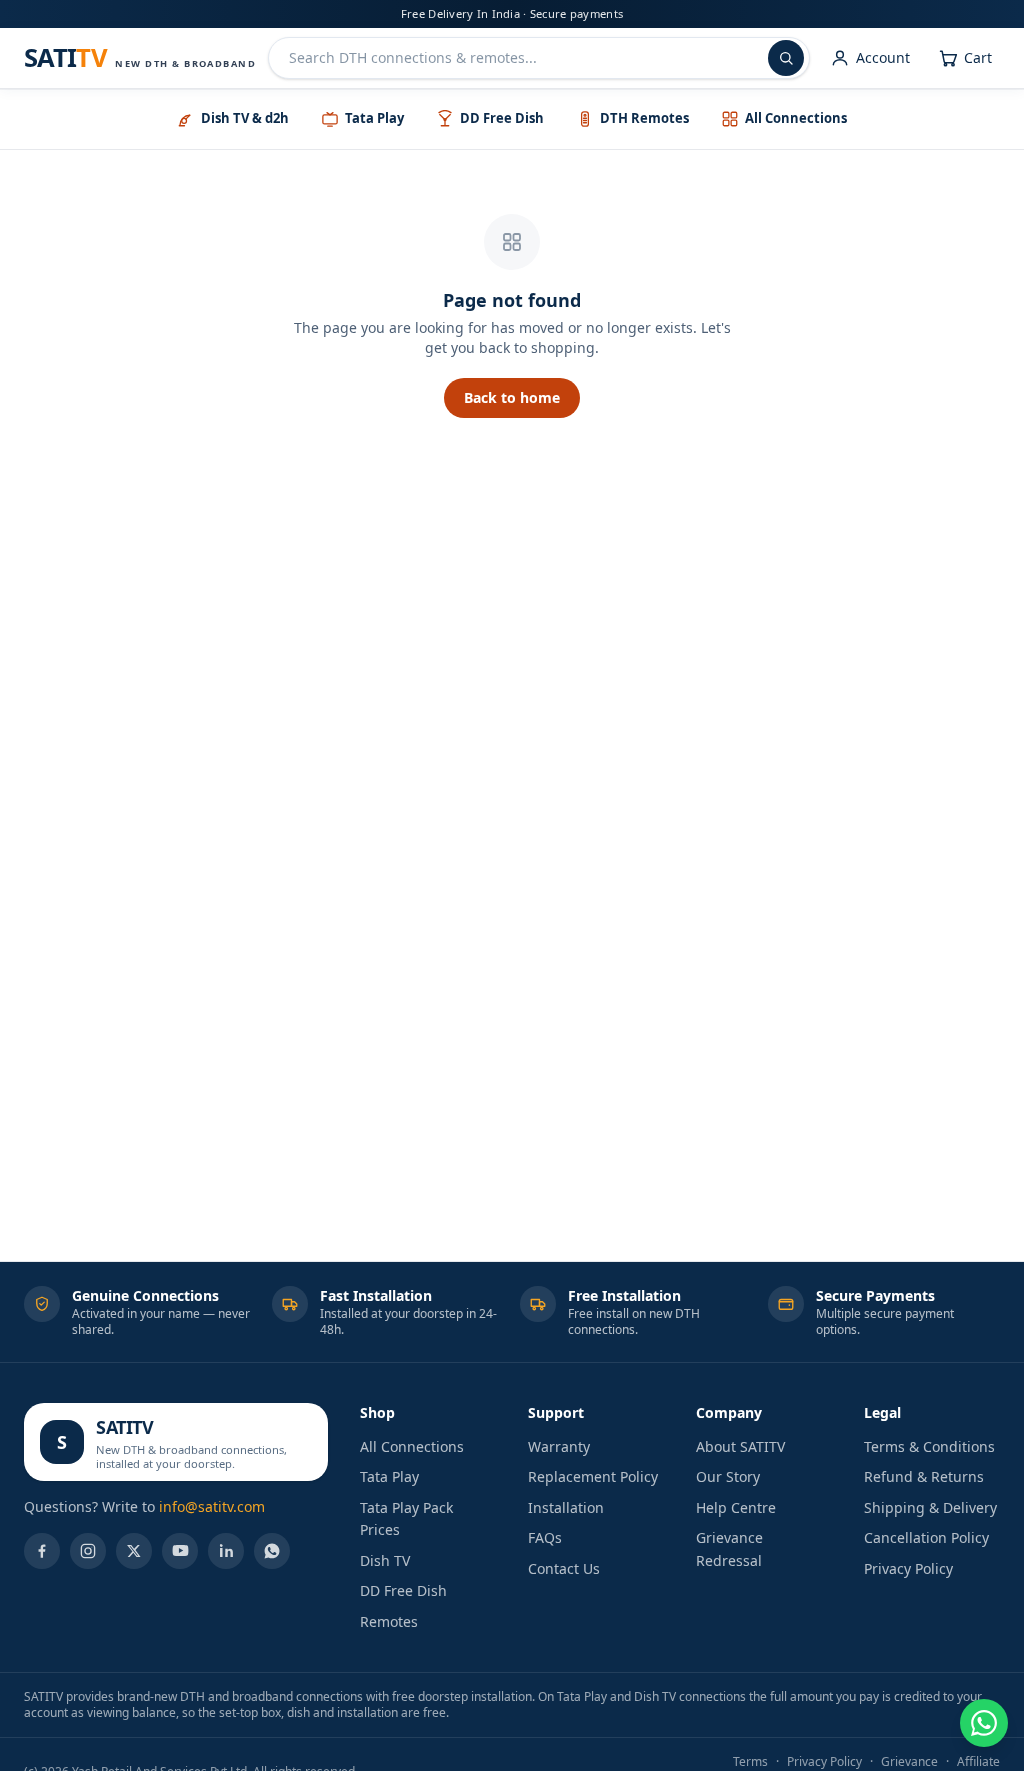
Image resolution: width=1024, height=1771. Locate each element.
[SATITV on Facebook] (42, 1551)
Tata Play (389, 1476)
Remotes (389, 1621)
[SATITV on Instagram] (88, 1551)
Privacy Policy (908, 1568)
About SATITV (740, 1446)
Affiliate (978, 1762)
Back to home (512, 397)
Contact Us (564, 1568)
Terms (750, 1762)
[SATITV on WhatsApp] (272, 1551)
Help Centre (736, 1507)
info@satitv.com (212, 1506)
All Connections (412, 1446)
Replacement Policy (593, 1476)
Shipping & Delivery (930, 1507)
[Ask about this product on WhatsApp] (984, 1723)
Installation (566, 1507)
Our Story (728, 1476)
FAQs (545, 1537)
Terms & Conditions (929, 1446)
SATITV (124, 1427)
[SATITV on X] (134, 1551)
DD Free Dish (403, 1590)
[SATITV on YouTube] (180, 1551)
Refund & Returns (924, 1476)
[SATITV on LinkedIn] (226, 1551)
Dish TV (385, 1560)
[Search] (786, 58)
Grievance (909, 1762)
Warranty (559, 1446)
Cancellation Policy (926, 1537)
